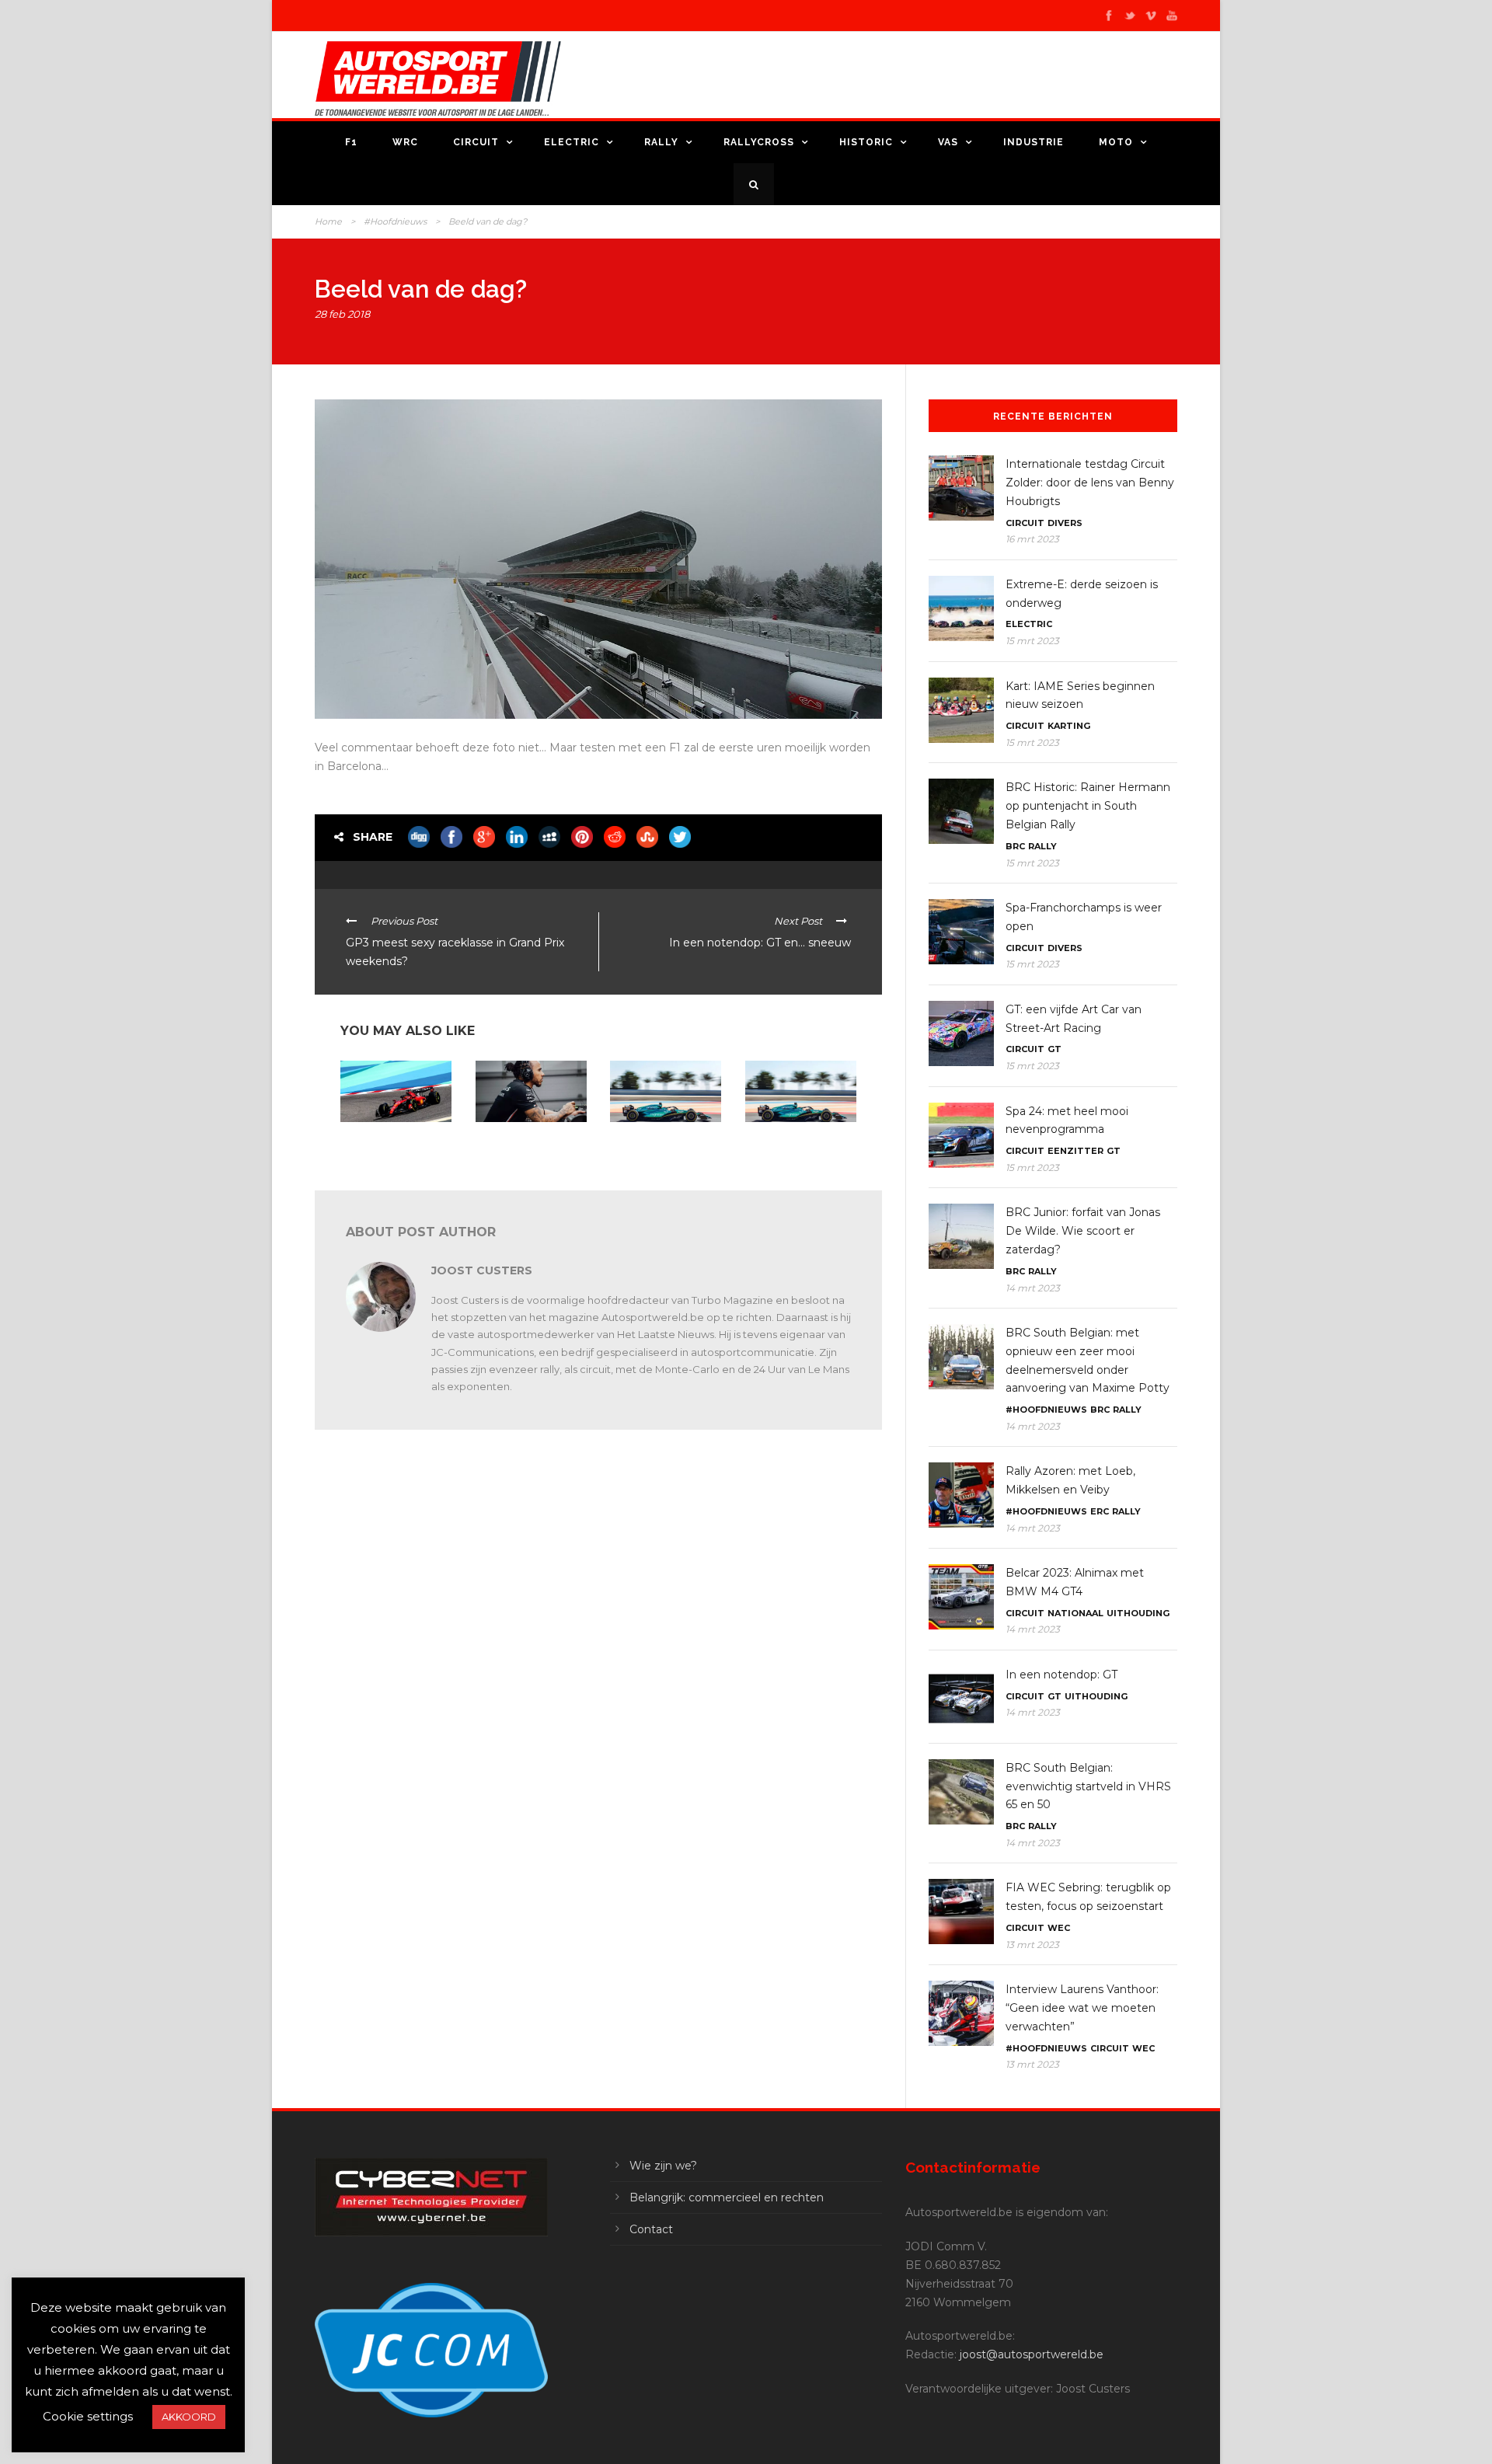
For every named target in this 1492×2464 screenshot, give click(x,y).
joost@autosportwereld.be (1032, 2354)
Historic (866, 142)
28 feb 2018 (342, 314)
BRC (1015, 846)
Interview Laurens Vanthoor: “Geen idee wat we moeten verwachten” (1082, 2008)
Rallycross (759, 142)
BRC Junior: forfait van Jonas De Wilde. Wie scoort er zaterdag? (1083, 1231)
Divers (1065, 523)
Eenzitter (1075, 1151)
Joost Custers (482, 1270)
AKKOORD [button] (189, 2417)
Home (328, 221)
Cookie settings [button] (88, 2416)
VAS (948, 142)
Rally (661, 142)
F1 (351, 142)
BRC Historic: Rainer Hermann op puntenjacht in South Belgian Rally (1088, 806)
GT (1055, 1049)
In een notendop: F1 (518, 1136)
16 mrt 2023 (1032, 539)
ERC (1100, 1511)
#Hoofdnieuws (395, 221)
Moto (1116, 142)
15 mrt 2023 (1032, 641)
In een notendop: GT (1061, 1675)
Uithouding (1138, 1613)
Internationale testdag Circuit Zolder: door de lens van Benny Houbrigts (1090, 483)
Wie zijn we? (663, 2166)
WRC (405, 142)
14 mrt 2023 (1033, 1288)
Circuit (476, 142)
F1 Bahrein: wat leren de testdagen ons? (798, 1142)
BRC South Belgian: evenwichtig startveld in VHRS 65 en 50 (1088, 1786)
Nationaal (1075, 1613)
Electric (572, 142)
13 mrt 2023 (1032, 1945)
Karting (1069, 726)
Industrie (1034, 142)
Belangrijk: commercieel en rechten (727, 2197)
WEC (1059, 1928)
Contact (651, 2229)
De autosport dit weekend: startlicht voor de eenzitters (394, 1148)
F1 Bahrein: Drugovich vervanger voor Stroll (660, 1142)
